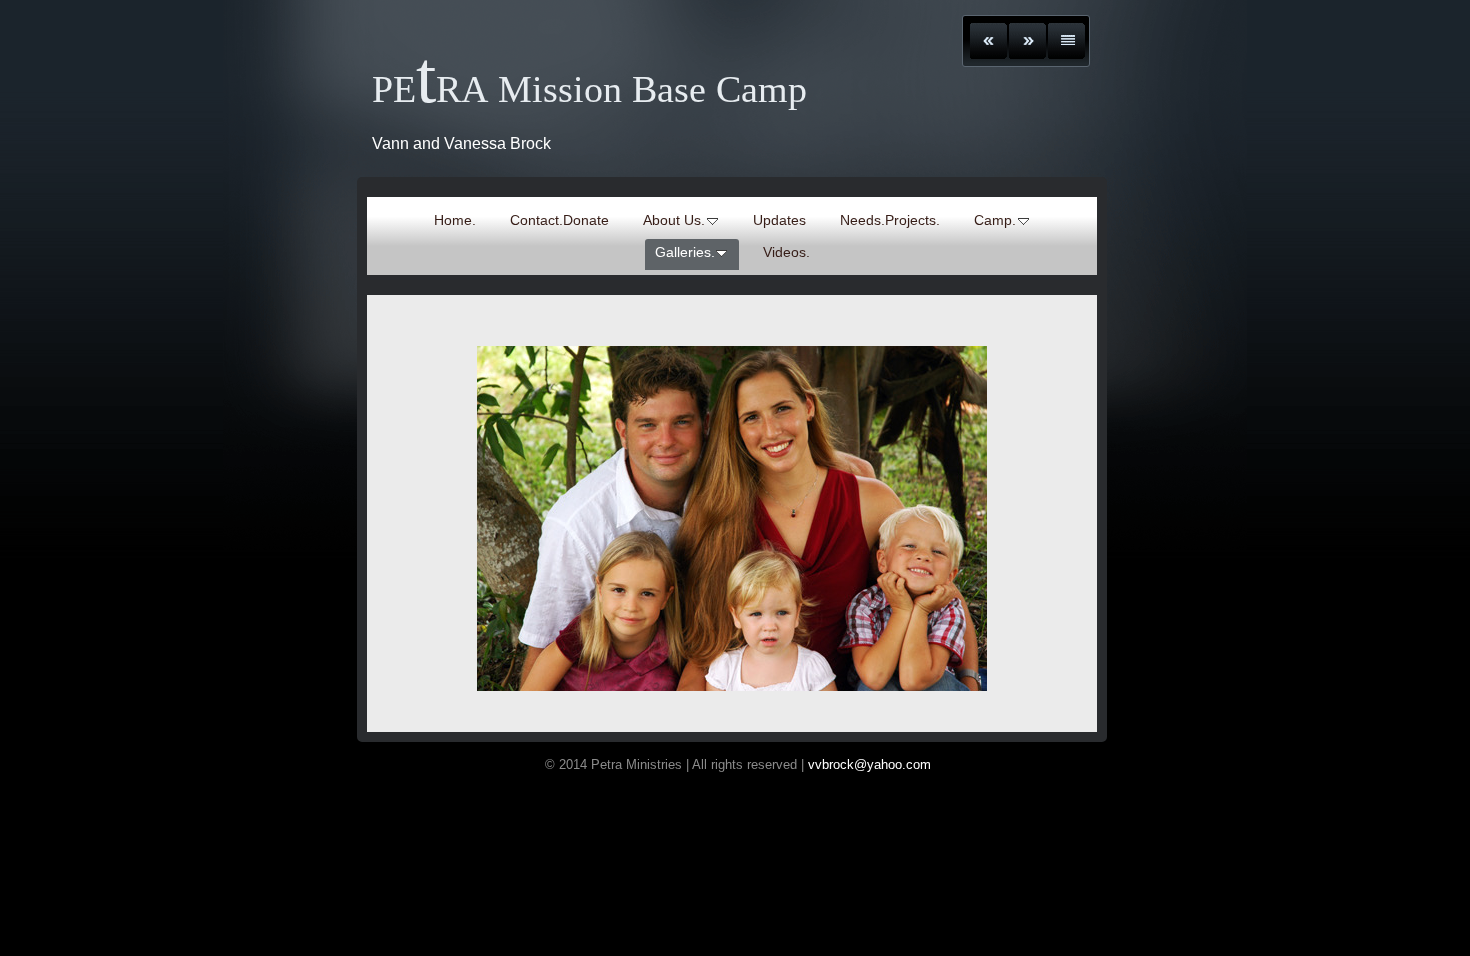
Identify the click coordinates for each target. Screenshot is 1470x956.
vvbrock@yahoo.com (871, 764)
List (1066, 41)
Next (1027, 41)
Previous (988, 41)
